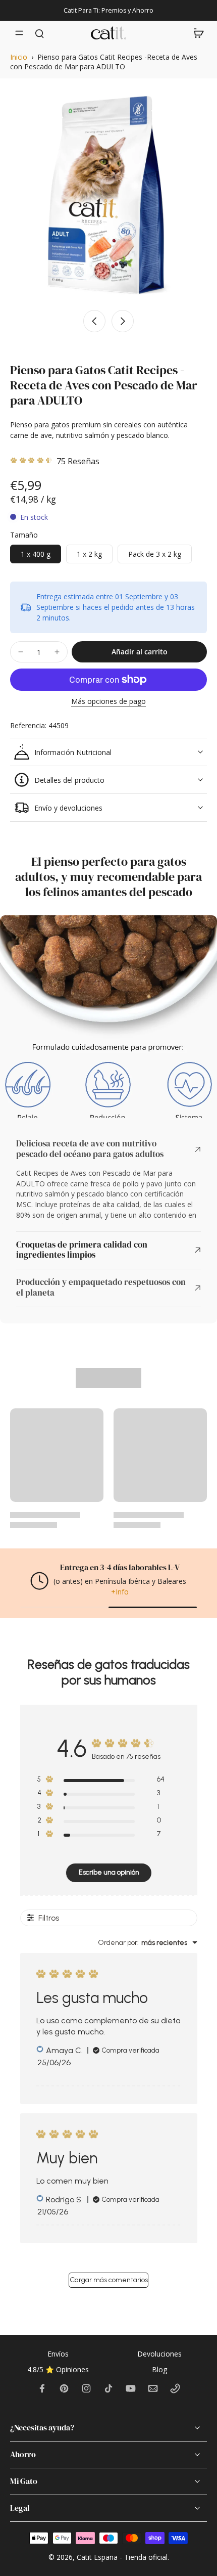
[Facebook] (42, 2388)
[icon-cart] (196, 33)
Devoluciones (159, 2354)
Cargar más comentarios (109, 2281)
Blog (159, 2369)
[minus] (21, 652)
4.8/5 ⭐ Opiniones (58, 2369)
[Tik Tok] (108, 2388)
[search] (39, 33)
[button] (139, 652)
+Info (120, 1593)
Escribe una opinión (109, 1874)
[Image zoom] (108, 195)
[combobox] (148, 1944)
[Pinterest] (64, 2388)
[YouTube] (131, 2388)
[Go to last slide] (94, 321)
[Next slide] (123, 321)
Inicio (19, 57)
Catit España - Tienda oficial (122, 2557)
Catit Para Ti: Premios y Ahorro (108, 10)
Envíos (58, 2354)
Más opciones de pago (108, 702)
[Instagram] (86, 2388)
